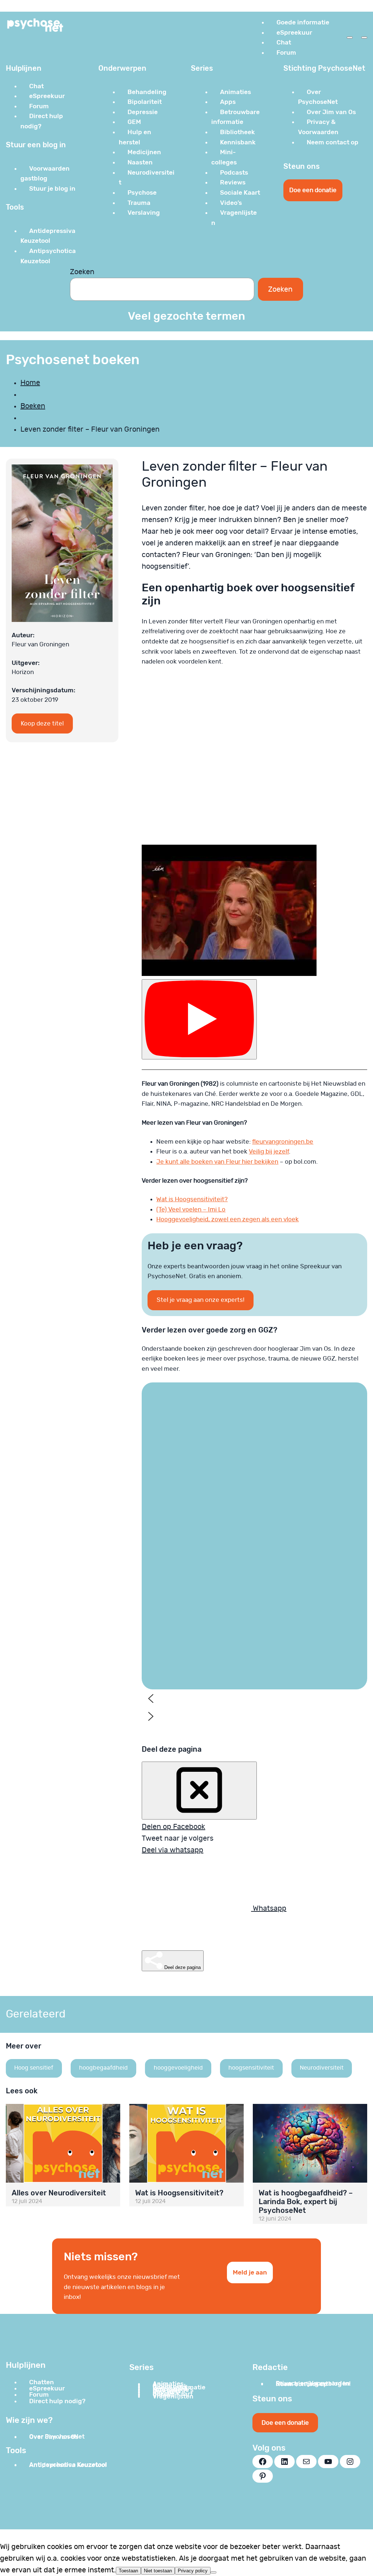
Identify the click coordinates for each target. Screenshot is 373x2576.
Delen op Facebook (173, 1827)
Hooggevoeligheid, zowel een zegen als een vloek (227, 1219)
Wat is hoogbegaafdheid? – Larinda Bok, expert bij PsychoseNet (306, 2202)
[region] (254, 1559)
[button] (182, 1536)
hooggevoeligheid (178, 2068)
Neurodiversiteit (322, 2068)
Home (30, 383)
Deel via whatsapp (172, 1850)
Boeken (33, 406)
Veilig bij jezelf (269, 1151)
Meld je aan (250, 2272)
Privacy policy (193, 2571)
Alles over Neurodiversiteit (59, 2193)
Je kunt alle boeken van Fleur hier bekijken (217, 1162)
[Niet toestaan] (213, 2572)
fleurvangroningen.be (283, 1142)
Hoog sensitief (34, 2068)
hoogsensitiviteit (251, 2068)
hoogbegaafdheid (103, 2068)
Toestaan (128, 2571)
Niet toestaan (158, 2571)
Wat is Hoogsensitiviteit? (192, 1199)
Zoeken (82, 272)
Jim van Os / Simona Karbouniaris (178, 1614)
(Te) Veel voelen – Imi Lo (191, 1209)
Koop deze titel (42, 723)
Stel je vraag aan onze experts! (201, 1300)
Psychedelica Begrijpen (177, 1633)
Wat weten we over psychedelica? (180, 1653)
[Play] (199, 1019)
